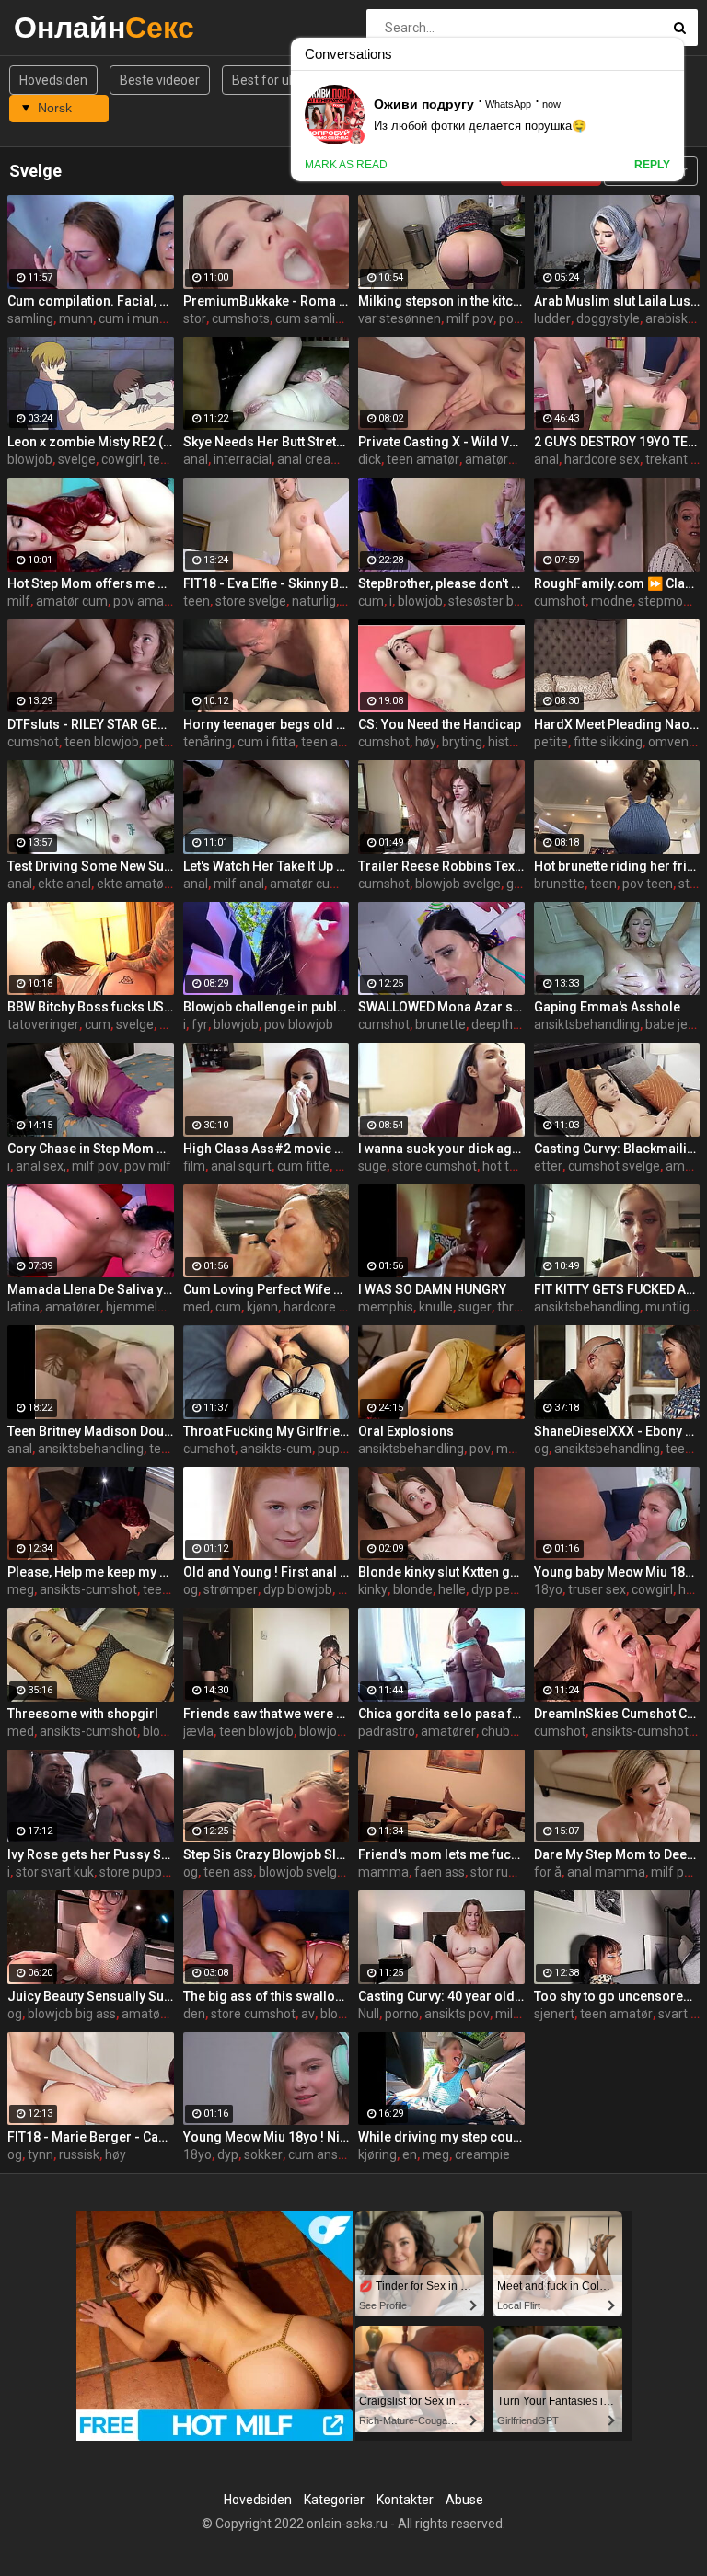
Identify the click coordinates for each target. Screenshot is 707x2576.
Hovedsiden (53, 80)
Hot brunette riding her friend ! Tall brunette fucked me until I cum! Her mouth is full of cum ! (617, 866)
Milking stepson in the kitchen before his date (441, 301)
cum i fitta (267, 742)
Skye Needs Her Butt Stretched (267, 442)
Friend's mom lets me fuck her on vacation (441, 1854)
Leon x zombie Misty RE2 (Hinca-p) (91, 442)
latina (23, 1307)
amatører (493, 459)
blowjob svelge (458, 884)
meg (21, 1589)
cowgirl (122, 459)
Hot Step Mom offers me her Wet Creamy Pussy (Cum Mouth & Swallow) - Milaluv (91, 583)
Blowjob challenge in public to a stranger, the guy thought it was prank (267, 1007)
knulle (436, 1307)
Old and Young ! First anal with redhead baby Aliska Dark (267, 1572)
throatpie (524, 1307)
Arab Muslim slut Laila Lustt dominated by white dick (617, 301)
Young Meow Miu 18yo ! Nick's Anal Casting (267, 2137)
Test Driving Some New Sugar (91, 866)
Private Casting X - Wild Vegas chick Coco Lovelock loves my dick (441, 442)
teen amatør (423, 459)
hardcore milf (323, 1307)
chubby (503, 1731)
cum (371, 601)
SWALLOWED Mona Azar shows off (441, 1007)
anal (196, 459)
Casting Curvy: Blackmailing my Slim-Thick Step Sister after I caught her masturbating (617, 1149)
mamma (383, 1872)
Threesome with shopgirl (83, 1714)
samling (30, 318)
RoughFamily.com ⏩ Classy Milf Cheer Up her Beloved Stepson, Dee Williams (617, 583)
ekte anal (64, 884)
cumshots (241, 318)
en (410, 2154)
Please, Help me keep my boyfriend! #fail (91, 1572)
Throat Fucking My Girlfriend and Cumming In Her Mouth (267, 1431)
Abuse (464, 2500)
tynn (41, 2154)
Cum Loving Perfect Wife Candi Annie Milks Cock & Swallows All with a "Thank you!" (267, 1289)
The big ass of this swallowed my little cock (267, 1996)
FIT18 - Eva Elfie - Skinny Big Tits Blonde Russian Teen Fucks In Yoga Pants (267, 583)
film (194, 1166)
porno (402, 2014)
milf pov (470, 318)
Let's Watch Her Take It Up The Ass (267, 866)
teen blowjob (102, 742)
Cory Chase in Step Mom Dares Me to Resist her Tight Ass (91, 1149)
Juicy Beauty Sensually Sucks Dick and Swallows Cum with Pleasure (91, 1996)
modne (612, 601)
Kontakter (405, 2500)
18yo (548, 1589)
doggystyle (608, 318)
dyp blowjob (298, 1589)
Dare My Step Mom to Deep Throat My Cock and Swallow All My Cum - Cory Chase (617, 1854)
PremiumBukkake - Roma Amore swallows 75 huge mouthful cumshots (267, 301)
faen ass (440, 1872)
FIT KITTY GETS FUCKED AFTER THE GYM (617, 1289)
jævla (198, 1731)
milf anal (239, 884)
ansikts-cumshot (88, 1589)
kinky (373, 1589)
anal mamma (606, 1872)
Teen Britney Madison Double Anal (91, 1431)
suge (372, 1166)
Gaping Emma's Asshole (607, 1007)
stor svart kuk (55, 1872)
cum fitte (303, 1166)
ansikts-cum (276, 1449)
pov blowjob (299, 1024)
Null (369, 2014)
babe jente (676, 1024)
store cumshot (435, 1166)
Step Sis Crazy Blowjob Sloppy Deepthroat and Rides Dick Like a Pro (267, 1854)
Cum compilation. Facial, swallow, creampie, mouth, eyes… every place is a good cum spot (91, 301)
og (541, 1449)
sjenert (554, 2014)
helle (452, 1589)
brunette (559, 884)
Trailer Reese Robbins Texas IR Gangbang (441, 866)
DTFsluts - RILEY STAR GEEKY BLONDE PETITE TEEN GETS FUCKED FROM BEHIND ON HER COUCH (91, 724)
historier (512, 742)
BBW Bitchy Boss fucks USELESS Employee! (91, 1007)
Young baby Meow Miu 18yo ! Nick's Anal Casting (617, 1572)
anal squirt (241, 1166)
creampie (482, 2154)
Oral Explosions (406, 1431)
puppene (343, 1449)
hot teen (507, 1166)
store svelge (251, 601)
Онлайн (62, 27)
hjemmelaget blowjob (169, 1307)
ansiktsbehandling (587, 1024)
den (194, 2014)
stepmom (666, 601)
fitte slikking (608, 742)
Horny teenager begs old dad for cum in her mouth (267, 724)
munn (76, 318)
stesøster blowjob (500, 601)
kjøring (377, 2154)
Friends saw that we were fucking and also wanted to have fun (267, 1714)
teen (197, 601)
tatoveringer (43, 1024)
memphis (386, 1307)
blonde (413, 1589)
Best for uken (271, 80)
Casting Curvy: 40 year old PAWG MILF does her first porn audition (441, 1996)
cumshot (560, 601)
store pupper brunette (163, 1872)
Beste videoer (160, 80)
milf (19, 601)
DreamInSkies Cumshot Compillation (617, 1714)
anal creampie (319, 459)
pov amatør (147, 601)
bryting (462, 742)
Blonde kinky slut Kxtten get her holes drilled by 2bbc (441, 1572)
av (308, 2014)
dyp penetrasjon (518, 1589)
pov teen (648, 884)
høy (426, 742)
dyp (228, 2154)
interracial (243, 459)
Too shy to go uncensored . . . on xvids (617, 1996)
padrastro (387, 1731)
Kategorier (334, 2500)
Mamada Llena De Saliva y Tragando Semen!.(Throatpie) (91, 1289)
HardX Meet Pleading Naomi (617, 724)
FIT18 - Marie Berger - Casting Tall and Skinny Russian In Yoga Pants (91, 2137)
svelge (77, 459)
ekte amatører (139, 884)
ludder (552, 318)
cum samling (313, 318)
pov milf (522, 318)
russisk (79, 2154)
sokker (263, 2154)
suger (475, 1307)
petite (162, 742)
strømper (231, 1589)
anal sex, (41, 1166)
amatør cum (72, 601)
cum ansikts (323, 2154)
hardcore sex (602, 459)
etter (548, 1166)
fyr (200, 1024)
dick (370, 459)
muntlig (667, 1307)
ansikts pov (457, 2014)
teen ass (228, 1872)
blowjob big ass (72, 2014)
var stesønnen (400, 318)
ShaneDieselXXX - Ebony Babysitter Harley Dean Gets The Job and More (617, 1431)
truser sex (597, 1589)
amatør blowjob (167, 2014)
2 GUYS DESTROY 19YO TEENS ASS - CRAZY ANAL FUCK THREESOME (617, 442)
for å (548, 1872)
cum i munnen (140, 318)
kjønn (262, 1307)
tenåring (208, 742)
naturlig (314, 601)
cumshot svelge (614, 1166)
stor (195, 318)
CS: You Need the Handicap (440, 724)
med (197, 1307)
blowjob (30, 459)
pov (480, 1449)
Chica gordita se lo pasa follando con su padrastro (441, 1714)
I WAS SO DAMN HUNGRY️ (432, 1289)
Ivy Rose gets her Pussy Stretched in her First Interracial (91, 1854)
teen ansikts (336, 742)
